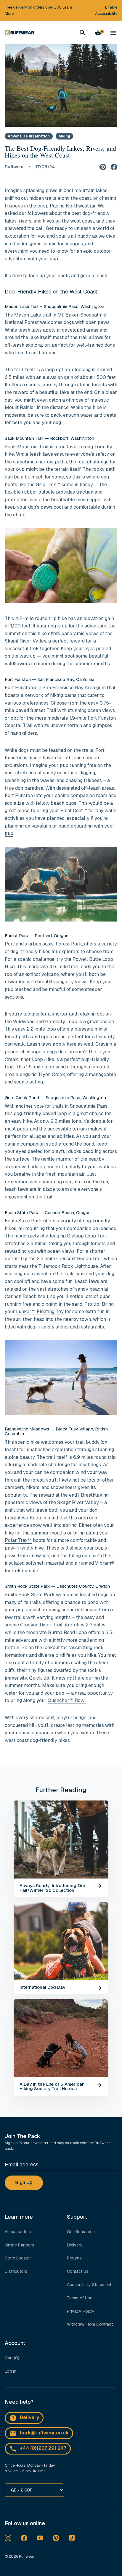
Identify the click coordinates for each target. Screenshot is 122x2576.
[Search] (83, 33)
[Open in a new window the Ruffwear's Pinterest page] (56, 2538)
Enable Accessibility (106, 10)
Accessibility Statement (89, 2285)
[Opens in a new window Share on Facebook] (114, 167)
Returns (74, 2258)
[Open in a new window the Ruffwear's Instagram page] (8, 2538)
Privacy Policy (81, 2311)
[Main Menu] (113, 33)
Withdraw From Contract (90, 2324)
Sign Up (24, 2182)
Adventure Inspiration (29, 136)
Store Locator (18, 2258)
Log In (11, 2371)
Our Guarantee (81, 2232)
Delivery (75, 2245)
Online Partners (19, 2245)
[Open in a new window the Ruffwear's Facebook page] (24, 2538)
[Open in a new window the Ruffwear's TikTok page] (72, 2538)
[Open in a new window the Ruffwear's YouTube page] (40, 2538)
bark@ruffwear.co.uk (44, 2433)
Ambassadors (18, 2232)
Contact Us (78, 2271)
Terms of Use (80, 2298)
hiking (64, 136)
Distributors (16, 2271)
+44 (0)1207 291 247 (43, 2448)
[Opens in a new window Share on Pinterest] (103, 167)
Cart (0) (12, 2358)
